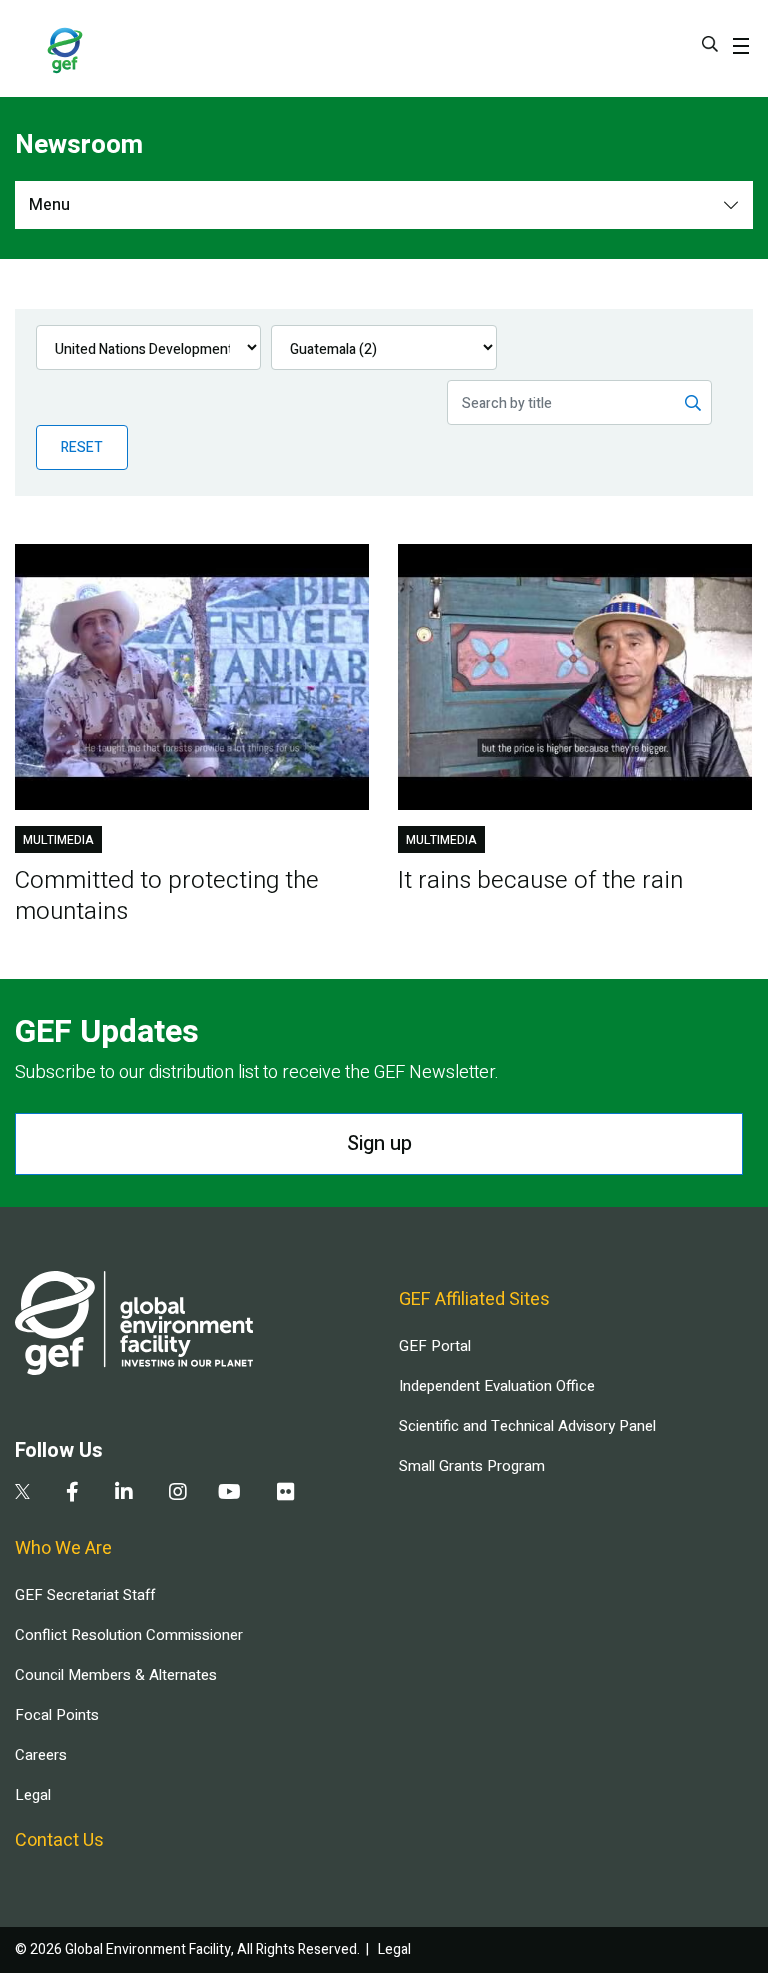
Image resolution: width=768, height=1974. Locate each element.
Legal (33, 1795)
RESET (82, 447)
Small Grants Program (472, 1466)
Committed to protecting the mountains (167, 896)
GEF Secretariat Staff (85, 1595)
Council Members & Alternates (116, 1675)
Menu (49, 205)
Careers (41, 1755)
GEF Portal (435, 1346)
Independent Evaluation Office (497, 1386)
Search (710, 44)
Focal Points (57, 1715)
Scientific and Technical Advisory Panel (527, 1426)
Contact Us (59, 1840)
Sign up (379, 1143)
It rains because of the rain (540, 880)
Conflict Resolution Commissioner (129, 1635)
